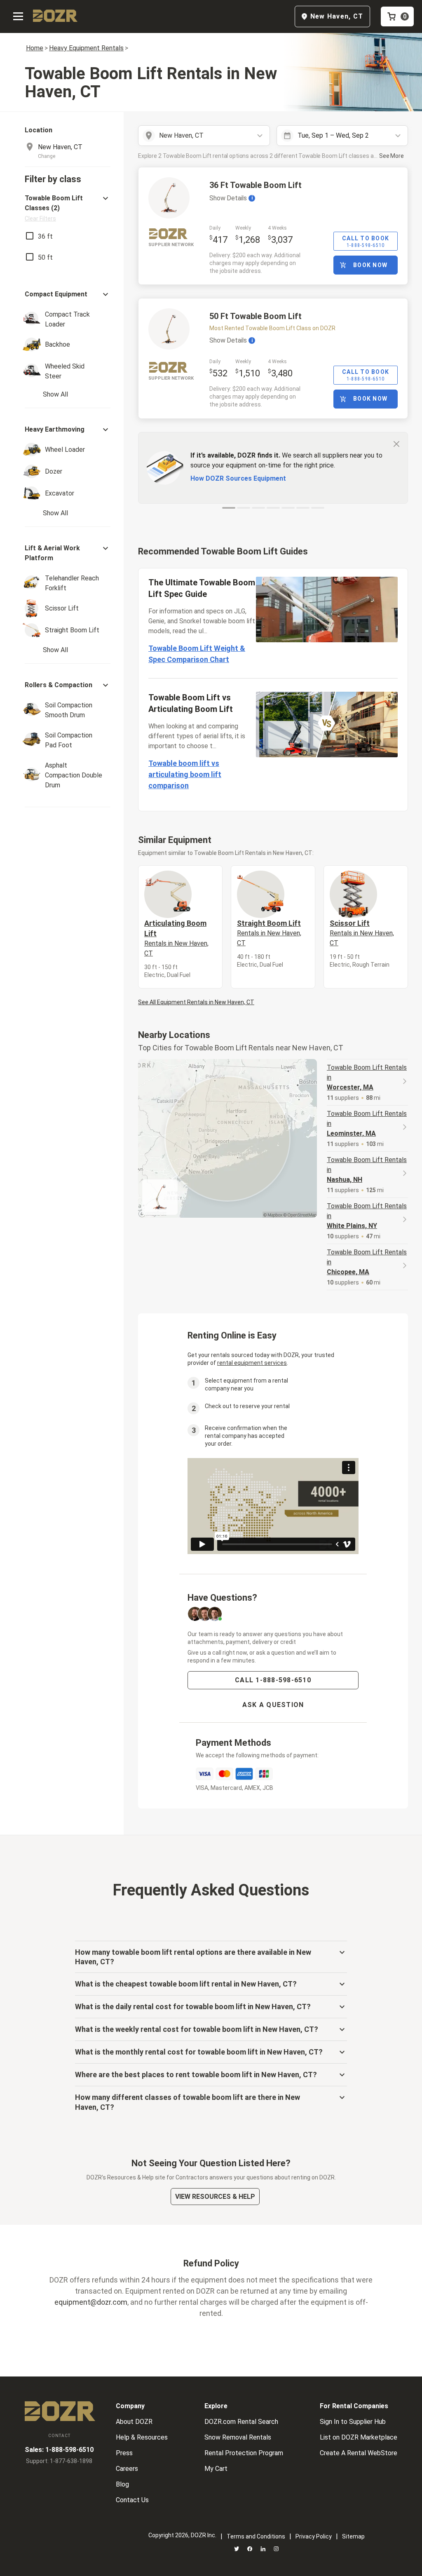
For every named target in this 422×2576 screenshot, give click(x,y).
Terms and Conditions (256, 2536)
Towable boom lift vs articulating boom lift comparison (185, 774)
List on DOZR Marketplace (359, 2437)
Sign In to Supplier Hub (353, 2422)
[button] (68, 208)
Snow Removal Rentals (238, 2437)
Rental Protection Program (244, 2453)
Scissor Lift (362, 933)
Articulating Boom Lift (176, 938)
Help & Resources (142, 2437)
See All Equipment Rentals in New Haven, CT (196, 1002)
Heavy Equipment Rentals (86, 48)
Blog (122, 2484)
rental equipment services (252, 1363)
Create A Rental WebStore (359, 2453)
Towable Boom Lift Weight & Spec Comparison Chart (197, 654)
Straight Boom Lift (269, 933)
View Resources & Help (215, 2197)
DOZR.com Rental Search (241, 2422)
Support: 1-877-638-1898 (59, 2461)
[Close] (396, 444)
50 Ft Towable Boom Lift (256, 316)
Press (124, 2453)
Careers (127, 2469)
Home (35, 48)
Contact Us (132, 2500)
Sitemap (353, 2536)
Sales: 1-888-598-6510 (59, 2450)
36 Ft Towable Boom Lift (256, 185)
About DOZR (134, 2422)
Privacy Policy (314, 2536)
